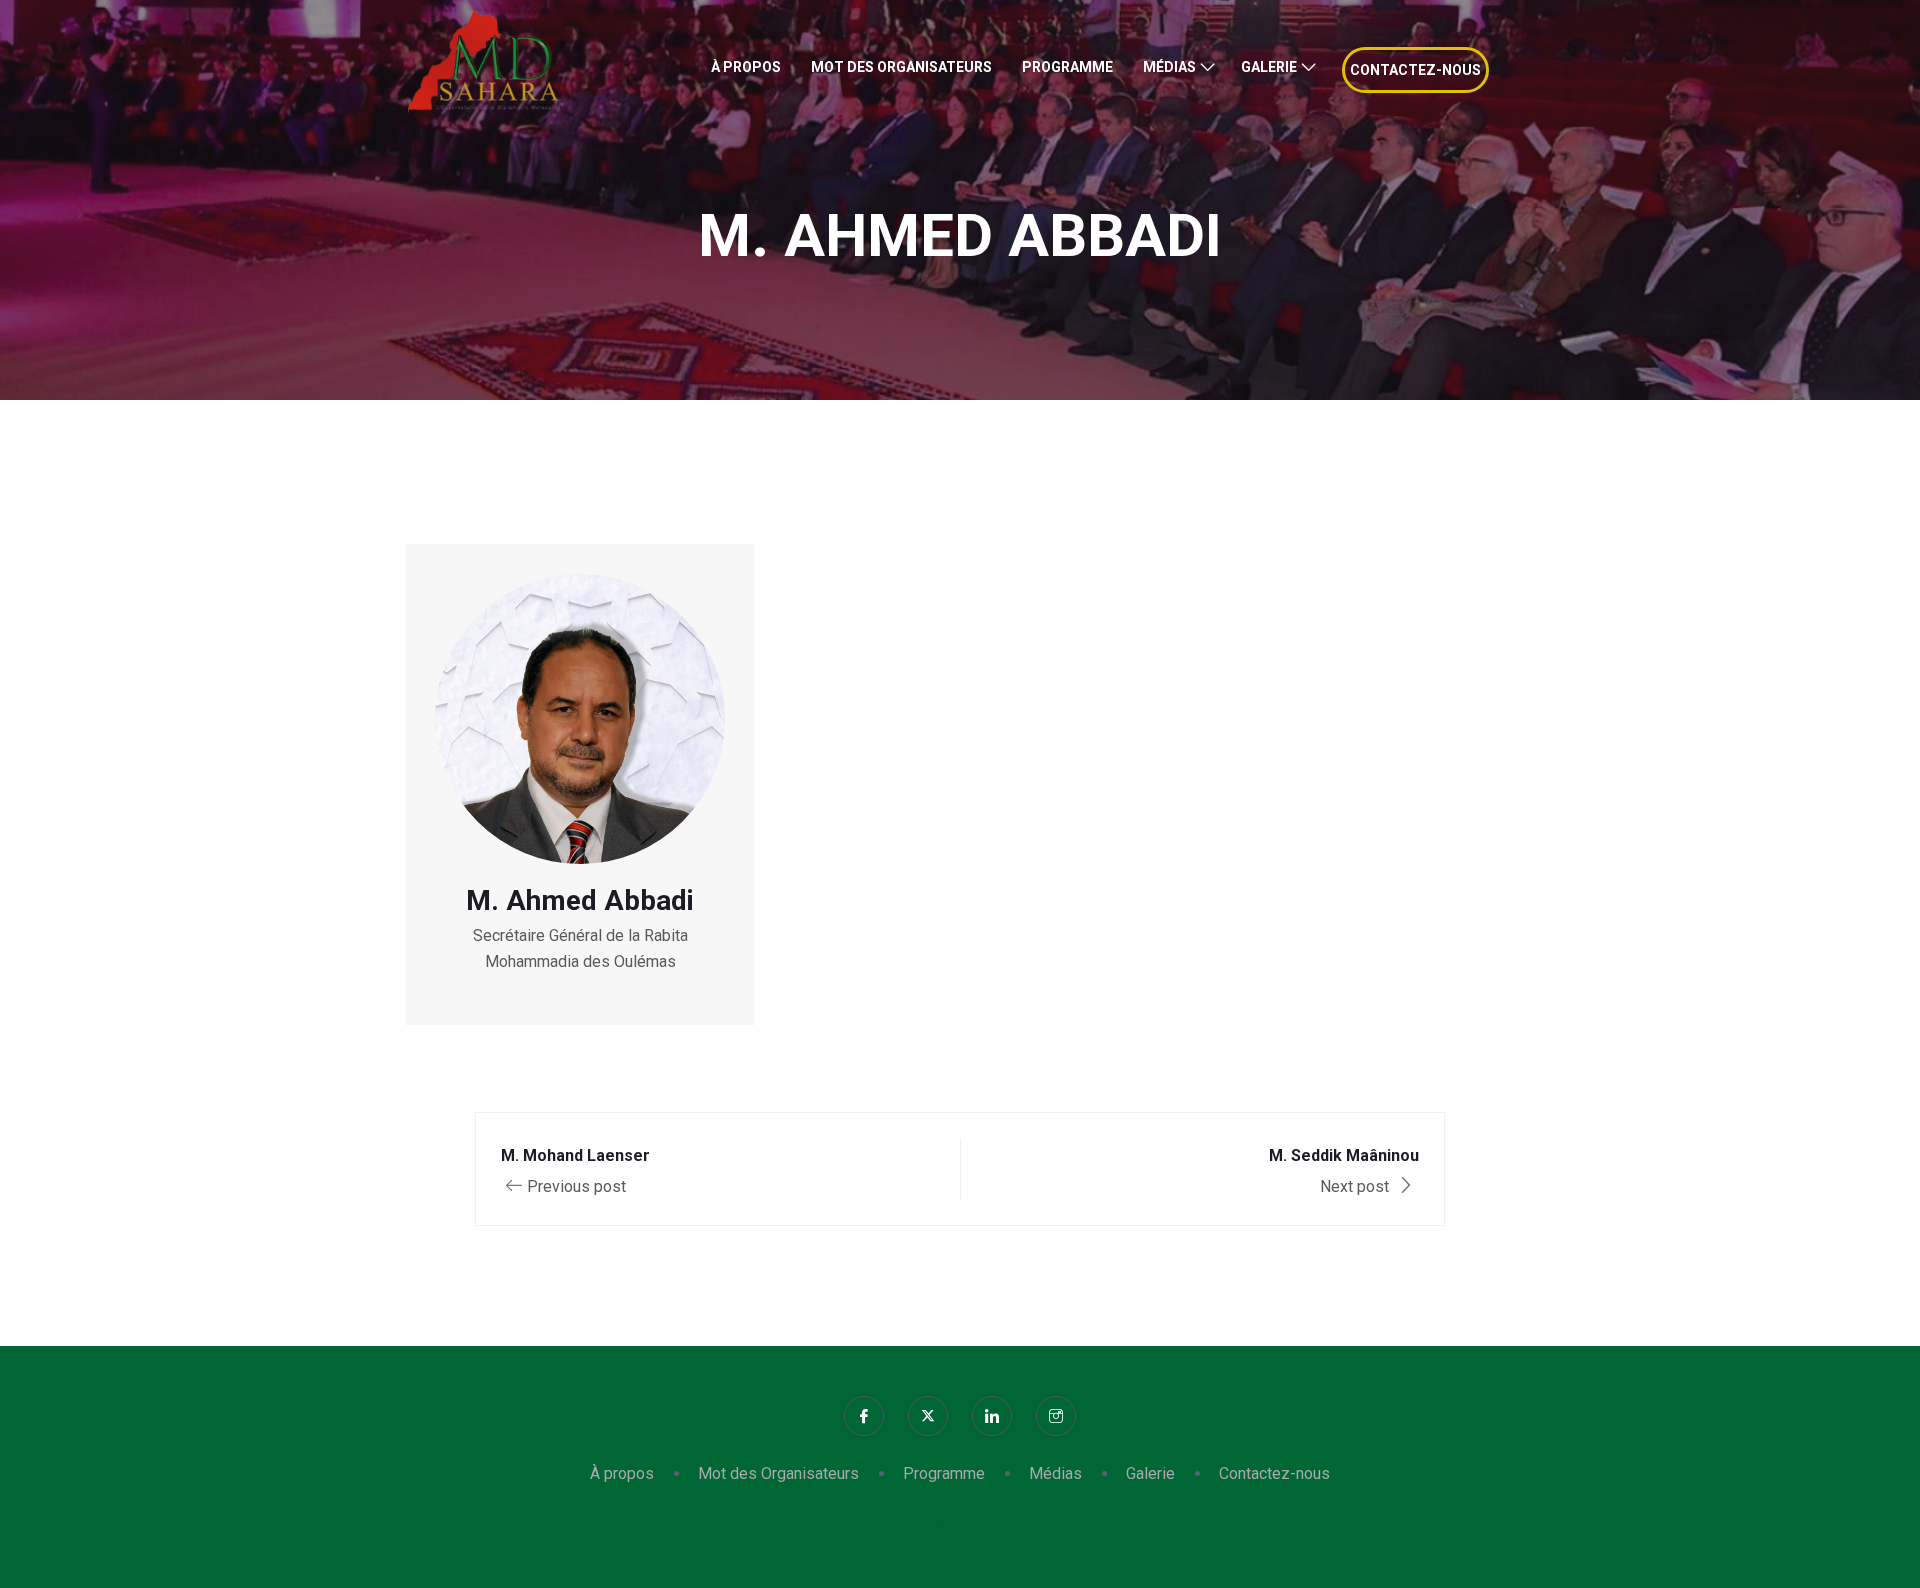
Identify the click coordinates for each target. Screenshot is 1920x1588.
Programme (1067, 67)
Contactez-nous (1415, 70)
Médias (1169, 67)
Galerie (1269, 67)
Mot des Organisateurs (901, 67)
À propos (746, 67)
